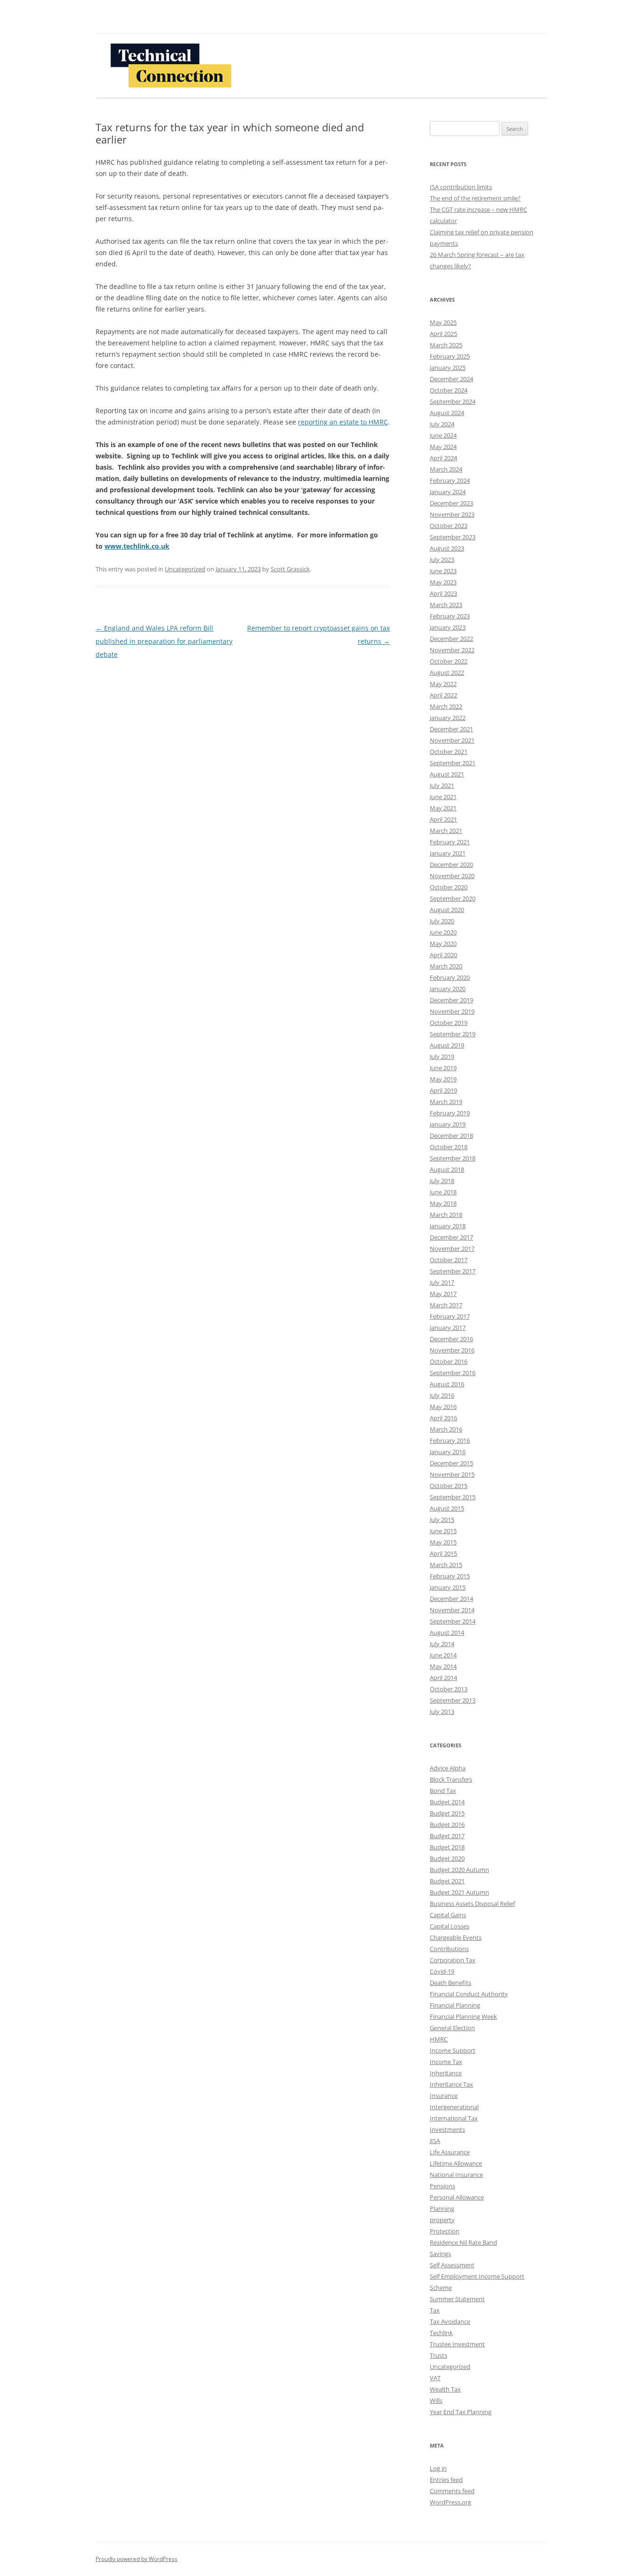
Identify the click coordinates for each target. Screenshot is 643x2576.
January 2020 (448, 989)
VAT (435, 2378)
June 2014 (443, 1655)
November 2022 (452, 650)
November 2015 (452, 1474)
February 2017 (450, 1316)
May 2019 (443, 1079)
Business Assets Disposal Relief (472, 1904)
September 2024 (453, 401)
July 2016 (442, 1395)
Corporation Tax (453, 1960)
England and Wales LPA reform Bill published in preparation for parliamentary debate (164, 641)
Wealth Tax (445, 2389)
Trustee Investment (457, 2344)
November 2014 (452, 1610)
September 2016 (453, 1373)
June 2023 (443, 571)
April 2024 (443, 458)
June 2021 (443, 797)
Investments (447, 2129)
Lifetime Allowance (456, 2163)
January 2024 (448, 492)
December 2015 (451, 1463)
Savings (440, 2254)
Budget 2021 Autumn (459, 1892)
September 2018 (453, 1158)
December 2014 (451, 1599)
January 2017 (448, 1328)
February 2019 (450, 1113)
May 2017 (443, 1294)
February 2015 (450, 1576)
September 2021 (453, 763)
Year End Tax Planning (461, 2412)
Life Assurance (450, 2152)
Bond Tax (443, 1791)
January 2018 (448, 1226)
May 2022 (443, 684)
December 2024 (451, 379)
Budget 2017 (447, 1836)
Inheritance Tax (451, 2084)
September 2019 (453, 1034)
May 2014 (443, 1666)
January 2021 (448, 853)
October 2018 (449, 1147)
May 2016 (443, 1407)
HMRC (439, 2039)
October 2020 (449, 887)
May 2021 (443, 808)
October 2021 (449, 752)
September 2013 (453, 1700)
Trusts (438, 2355)
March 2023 (446, 605)
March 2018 (446, 1215)
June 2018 (443, 1192)
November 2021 (452, 740)
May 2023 (443, 582)
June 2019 (443, 1068)
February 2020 (450, 977)
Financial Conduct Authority (469, 1994)
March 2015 (446, 1565)
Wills (436, 2400)
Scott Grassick (290, 569)
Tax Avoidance (450, 2321)
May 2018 (443, 1203)
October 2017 (449, 1260)
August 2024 (447, 413)
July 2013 (442, 1712)
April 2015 (443, 1553)
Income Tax (446, 2062)
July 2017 (442, 1282)
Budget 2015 (447, 1813)
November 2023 (452, 514)
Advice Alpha (448, 1768)
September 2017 (453, 1271)
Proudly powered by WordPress (137, 2559)
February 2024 (450, 480)
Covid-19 (442, 1971)
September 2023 (453, 537)
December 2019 (451, 1000)
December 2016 (451, 1339)
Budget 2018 (447, 1847)
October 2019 (449, 1023)
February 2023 (450, 616)
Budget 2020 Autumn (459, 1870)
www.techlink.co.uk (137, 546)
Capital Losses (450, 1926)
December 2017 (451, 1237)
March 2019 (446, 1102)
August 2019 (447, 1045)
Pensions (442, 2186)
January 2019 (448, 1124)
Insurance (444, 2096)
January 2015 (448, 1587)
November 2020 (452, 876)
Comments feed (452, 2491)
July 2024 (442, 424)
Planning (442, 2208)
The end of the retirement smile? (475, 198)
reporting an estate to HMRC (343, 422)
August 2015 (447, 1508)
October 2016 (449, 1361)
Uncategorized (185, 569)
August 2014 (447, 1632)
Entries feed (446, 2480)
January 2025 (448, 368)
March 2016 (446, 1429)
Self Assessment (452, 2265)
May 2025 (443, 322)
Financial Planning (455, 2005)
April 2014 (443, 1678)
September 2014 (453, 1621)
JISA (435, 2141)
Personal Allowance (457, 2197)
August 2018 (447, 1169)
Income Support (453, 2050)
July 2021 (442, 785)
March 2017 (446, 1305)
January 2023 (448, 627)
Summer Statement (457, 2299)
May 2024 (443, 447)
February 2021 (450, 842)
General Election (452, 2028)
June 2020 (443, 932)
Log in (438, 2468)
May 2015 (443, 1542)
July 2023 (442, 560)
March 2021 (446, 831)
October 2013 (449, 1689)
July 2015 (442, 1520)
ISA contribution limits (461, 187)
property (442, 2220)
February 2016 (450, 1440)
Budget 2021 (447, 1881)
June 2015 (443, 1531)
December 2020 (451, 864)
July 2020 (442, 921)
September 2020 (453, 898)
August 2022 (447, 672)
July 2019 (442, 1056)
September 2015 (453, 1497)
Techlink (441, 2333)
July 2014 (442, 1644)
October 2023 (449, 526)
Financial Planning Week (463, 2016)
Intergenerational (454, 2107)
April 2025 (443, 334)
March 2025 (446, 345)
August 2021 (447, 774)
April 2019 (443, 1090)
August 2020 (447, 910)
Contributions (449, 1949)
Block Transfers (451, 1779)
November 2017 (452, 1248)
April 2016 (443, 1418)
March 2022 (446, 706)
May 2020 (443, 944)
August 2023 (447, 548)
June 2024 (443, 435)
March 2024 (446, 469)
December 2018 (451, 1136)
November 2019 (452, 1011)
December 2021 (451, 729)
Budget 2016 (447, 1824)
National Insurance (456, 2175)
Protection (445, 2231)
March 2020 (446, 966)
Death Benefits (450, 1983)
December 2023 (451, 503)
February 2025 (450, 356)
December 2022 (451, 639)
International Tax (454, 2118)
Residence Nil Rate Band (463, 2242)
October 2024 (449, 390)
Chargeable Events (456, 1937)
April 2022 (443, 695)
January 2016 (448, 1452)
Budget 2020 (447, 1858)
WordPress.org (450, 2502)
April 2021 (443, 819)
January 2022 (448, 718)
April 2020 (443, 955)
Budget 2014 (447, 1802)
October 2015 (449, 1486)
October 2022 (449, 661)
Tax (435, 2310)
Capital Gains (448, 1915)
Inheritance (446, 2073)
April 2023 (443, 593)
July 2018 (442, 1181)
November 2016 (452, 1350)
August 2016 (447, 1384)
